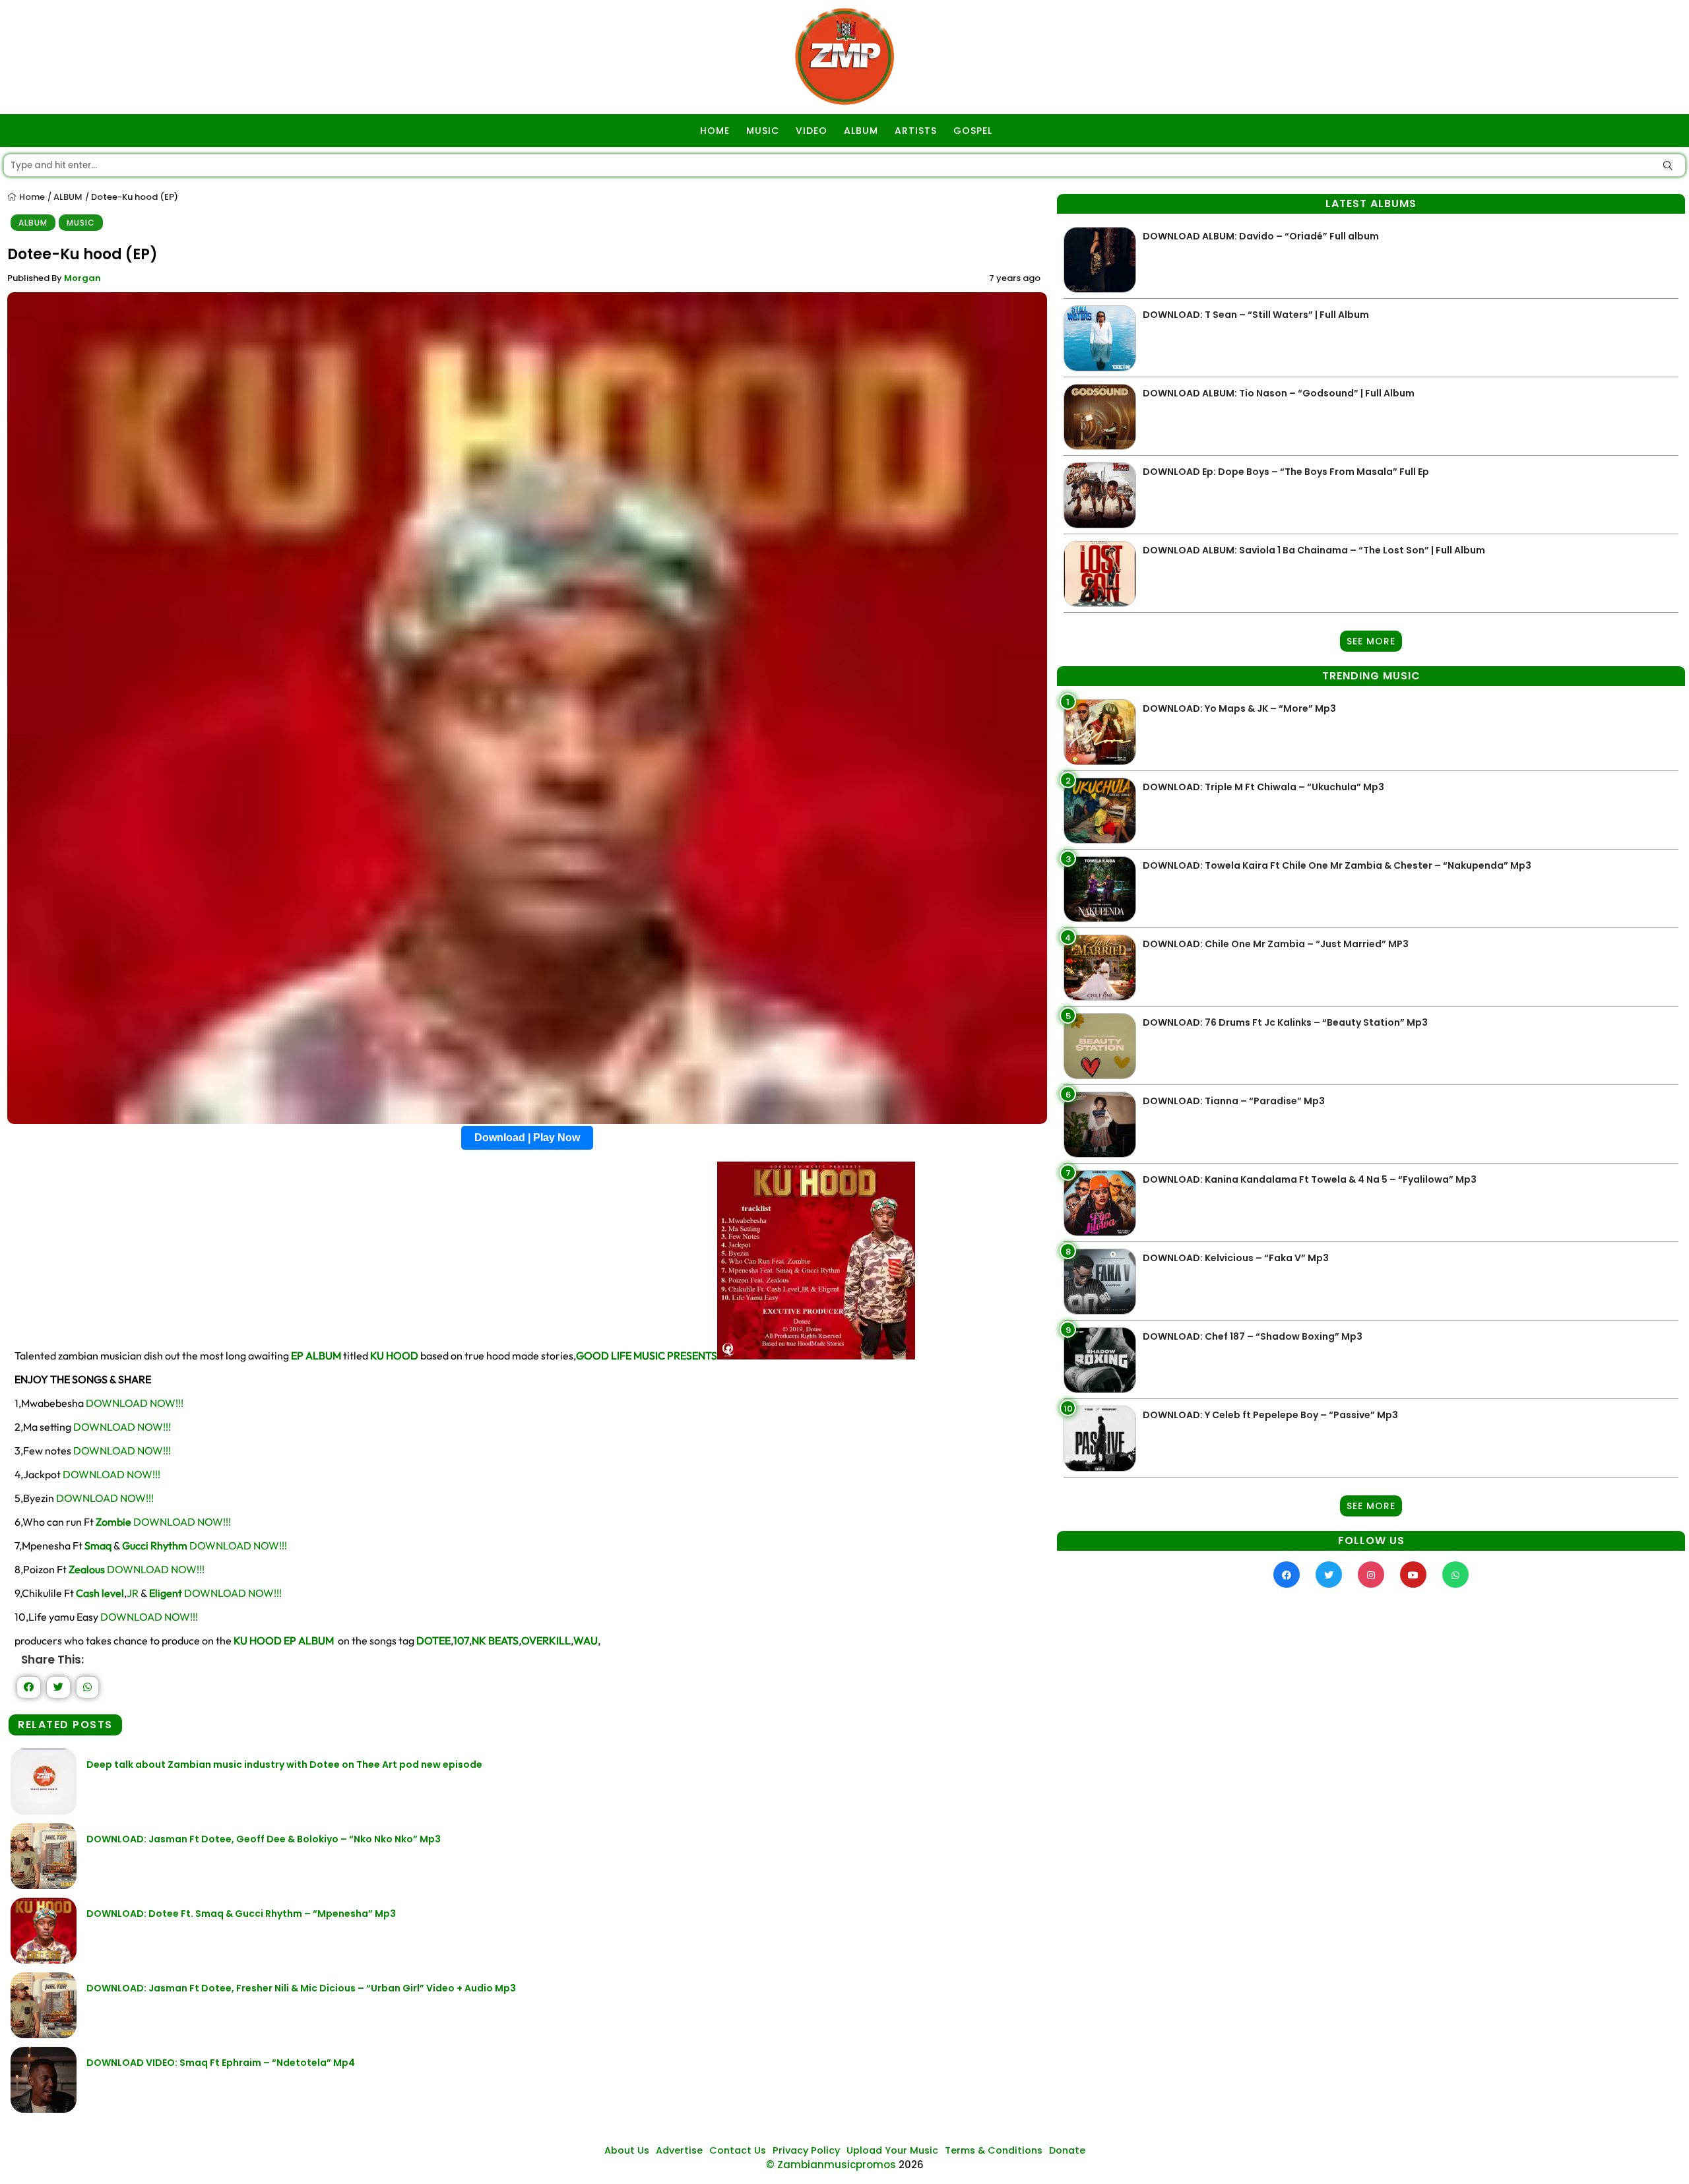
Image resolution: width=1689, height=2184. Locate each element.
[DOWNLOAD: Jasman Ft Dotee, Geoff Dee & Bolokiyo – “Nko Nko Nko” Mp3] (44, 1886)
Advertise (679, 2150)
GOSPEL (973, 131)
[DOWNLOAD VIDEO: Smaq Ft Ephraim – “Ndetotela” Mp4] (44, 2109)
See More (1371, 641)
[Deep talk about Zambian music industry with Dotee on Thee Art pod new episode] (44, 1811)
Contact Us (738, 2150)
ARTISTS (916, 131)
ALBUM (861, 131)
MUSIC (763, 131)
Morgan (82, 278)
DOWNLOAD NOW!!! (135, 1403)
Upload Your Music (892, 2150)
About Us (627, 2150)
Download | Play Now (527, 1138)
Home (31, 197)
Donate (1067, 2150)
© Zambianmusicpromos (831, 2165)
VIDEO (812, 131)
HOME (715, 131)
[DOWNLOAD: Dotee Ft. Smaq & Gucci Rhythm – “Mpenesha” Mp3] (44, 1960)
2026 (911, 2165)
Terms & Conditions (994, 2150)
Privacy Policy (806, 2150)
